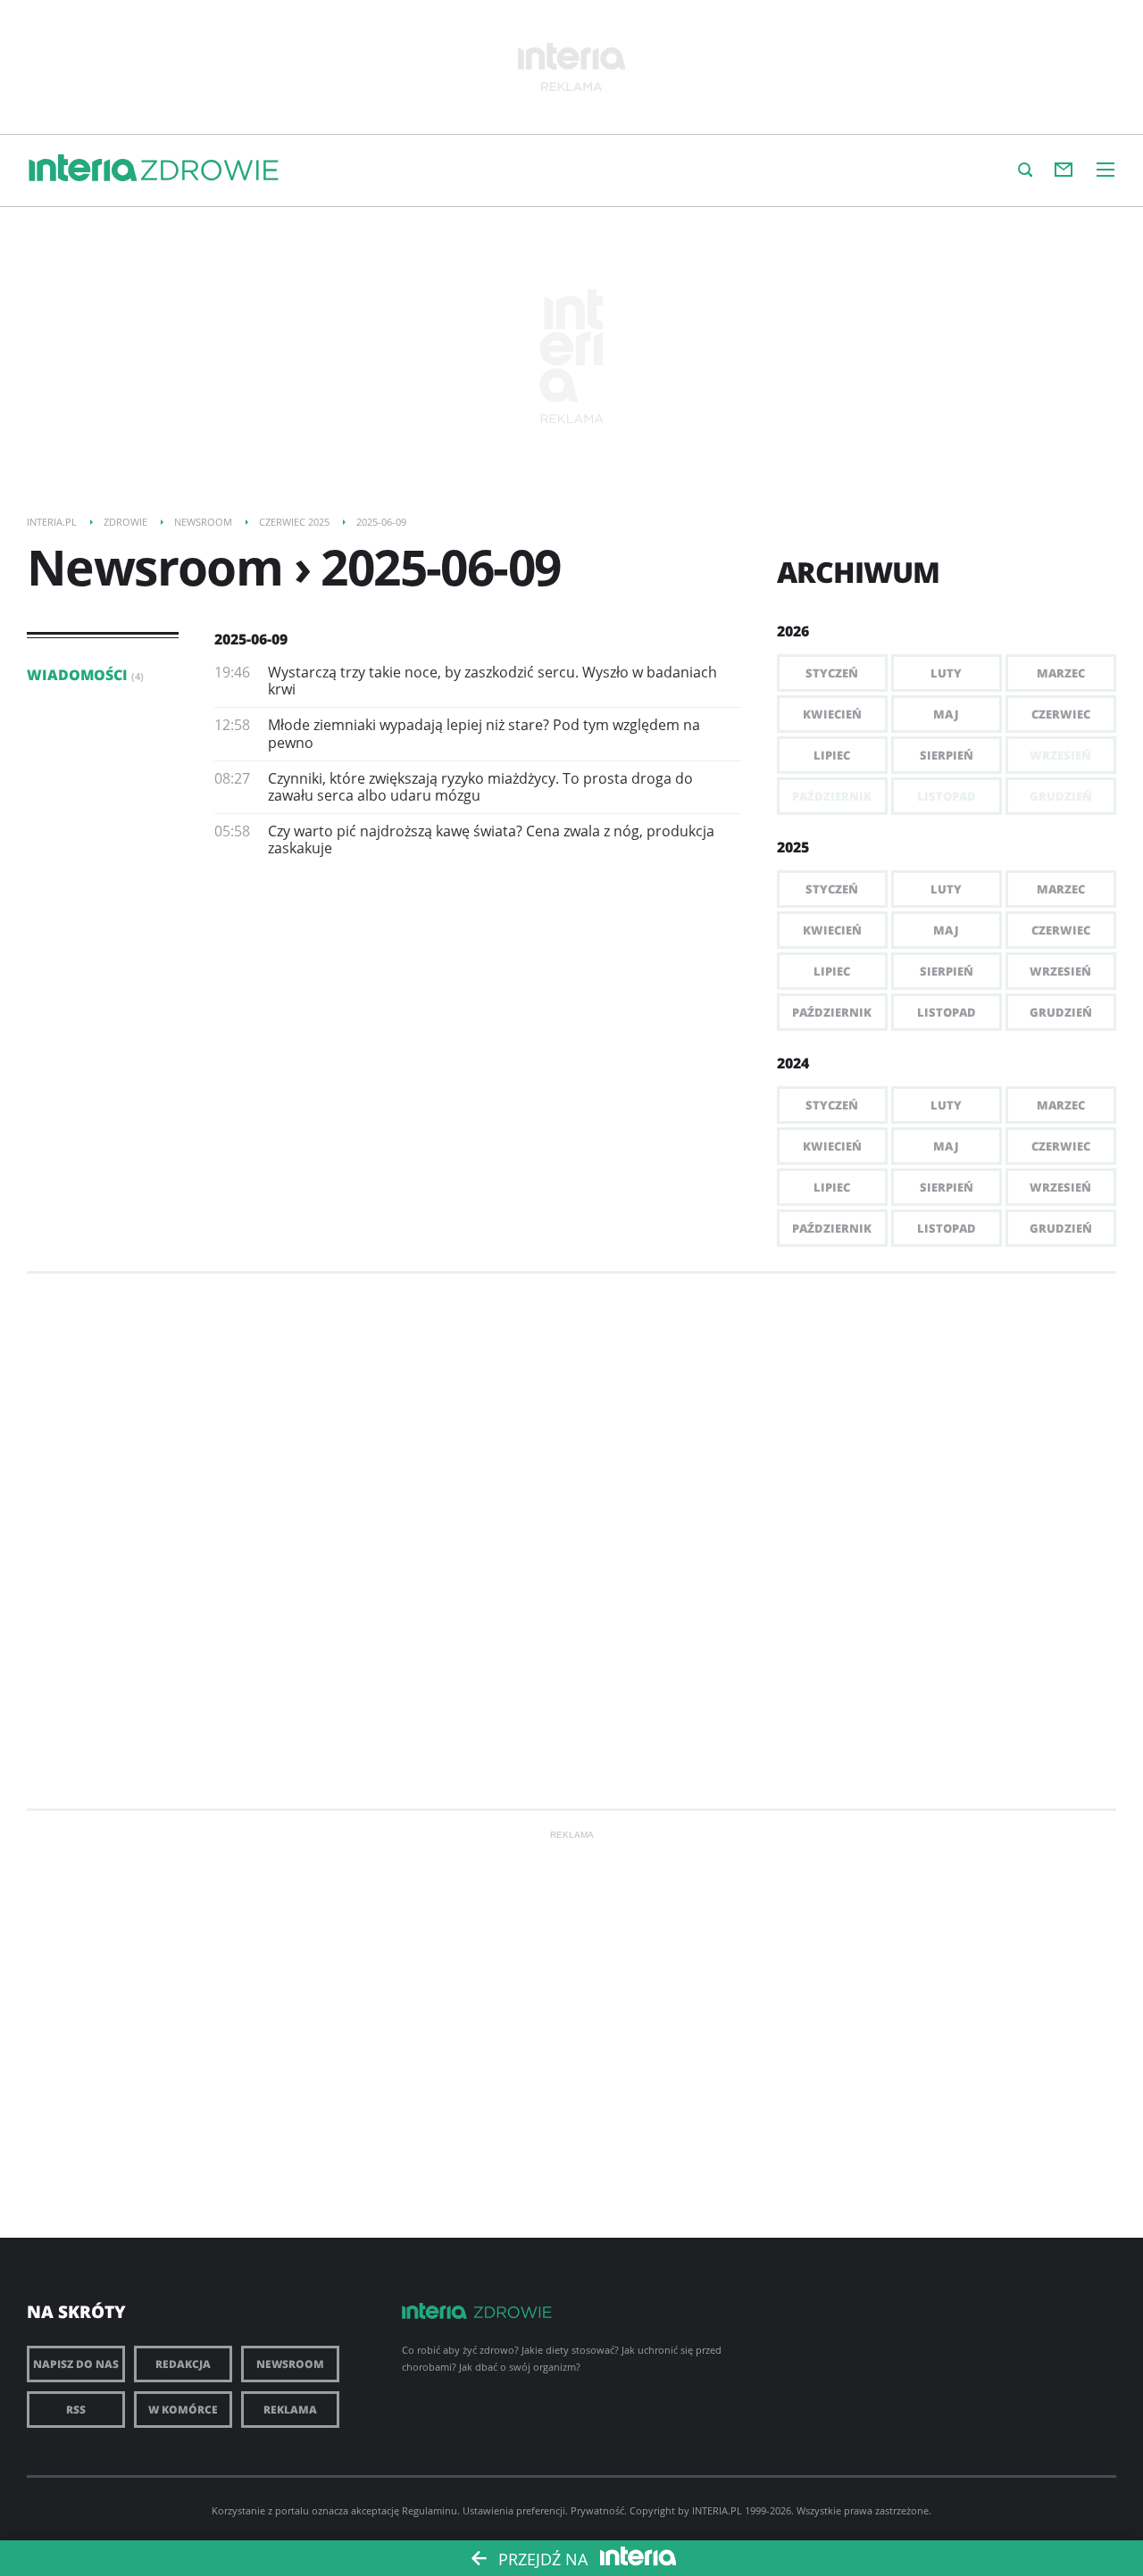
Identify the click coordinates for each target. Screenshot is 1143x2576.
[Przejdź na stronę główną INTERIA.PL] (83, 169)
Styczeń (832, 673)
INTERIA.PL (717, 2510)
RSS (76, 2410)
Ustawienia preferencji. (515, 2510)
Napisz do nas (76, 2364)
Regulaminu (430, 2510)
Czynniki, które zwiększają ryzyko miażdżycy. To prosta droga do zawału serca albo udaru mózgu (480, 787)
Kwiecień (832, 714)
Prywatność (597, 2510)
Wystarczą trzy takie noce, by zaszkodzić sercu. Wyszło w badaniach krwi (492, 681)
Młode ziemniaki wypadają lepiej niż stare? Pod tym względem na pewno (484, 733)
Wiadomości (85, 675)
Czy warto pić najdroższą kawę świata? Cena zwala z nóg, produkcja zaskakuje (491, 839)
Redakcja (183, 2364)
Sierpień (947, 755)
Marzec (1061, 673)
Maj (946, 714)
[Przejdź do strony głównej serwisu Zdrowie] (210, 171)
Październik (832, 1012)
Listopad (947, 1012)
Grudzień (1061, 1012)
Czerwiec (1061, 714)
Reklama (290, 2410)
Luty (946, 673)
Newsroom (290, 2364)
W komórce (183, 2410)
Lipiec (832, 755)
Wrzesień (1060, 971)
